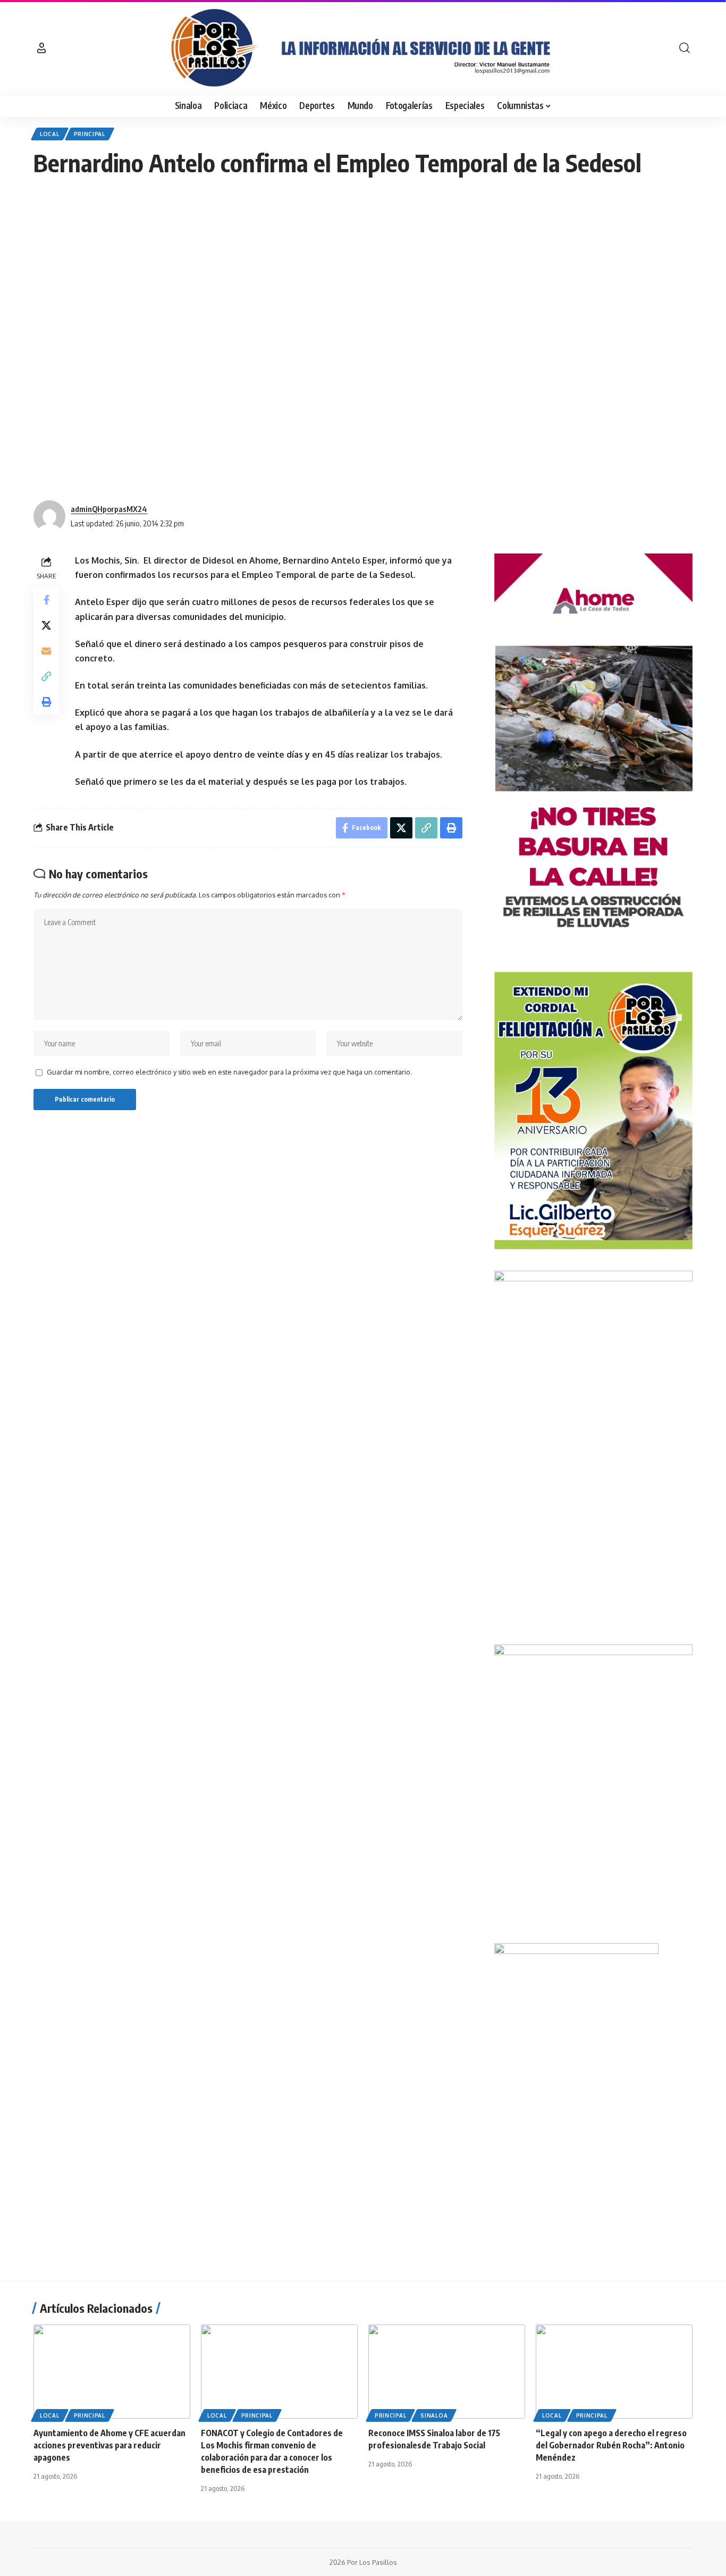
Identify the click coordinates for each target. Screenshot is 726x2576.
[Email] (46, 651)
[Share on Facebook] (46, 600)
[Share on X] (46, 625)
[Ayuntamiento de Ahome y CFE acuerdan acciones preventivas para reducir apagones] (112, 2372)
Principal (90, 134)
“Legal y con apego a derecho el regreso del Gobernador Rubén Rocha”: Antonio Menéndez (611, 2445)
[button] (41, 48)
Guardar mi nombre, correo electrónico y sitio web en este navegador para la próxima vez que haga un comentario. (229, 1072)
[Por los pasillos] (363, 48)
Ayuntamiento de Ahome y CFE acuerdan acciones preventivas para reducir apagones (109, 2445)
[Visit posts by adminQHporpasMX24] (49, 516)
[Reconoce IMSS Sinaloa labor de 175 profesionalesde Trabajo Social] (447, 2372)
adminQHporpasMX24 (109, 509)
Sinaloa (434, 2415)
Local (50, 134)
